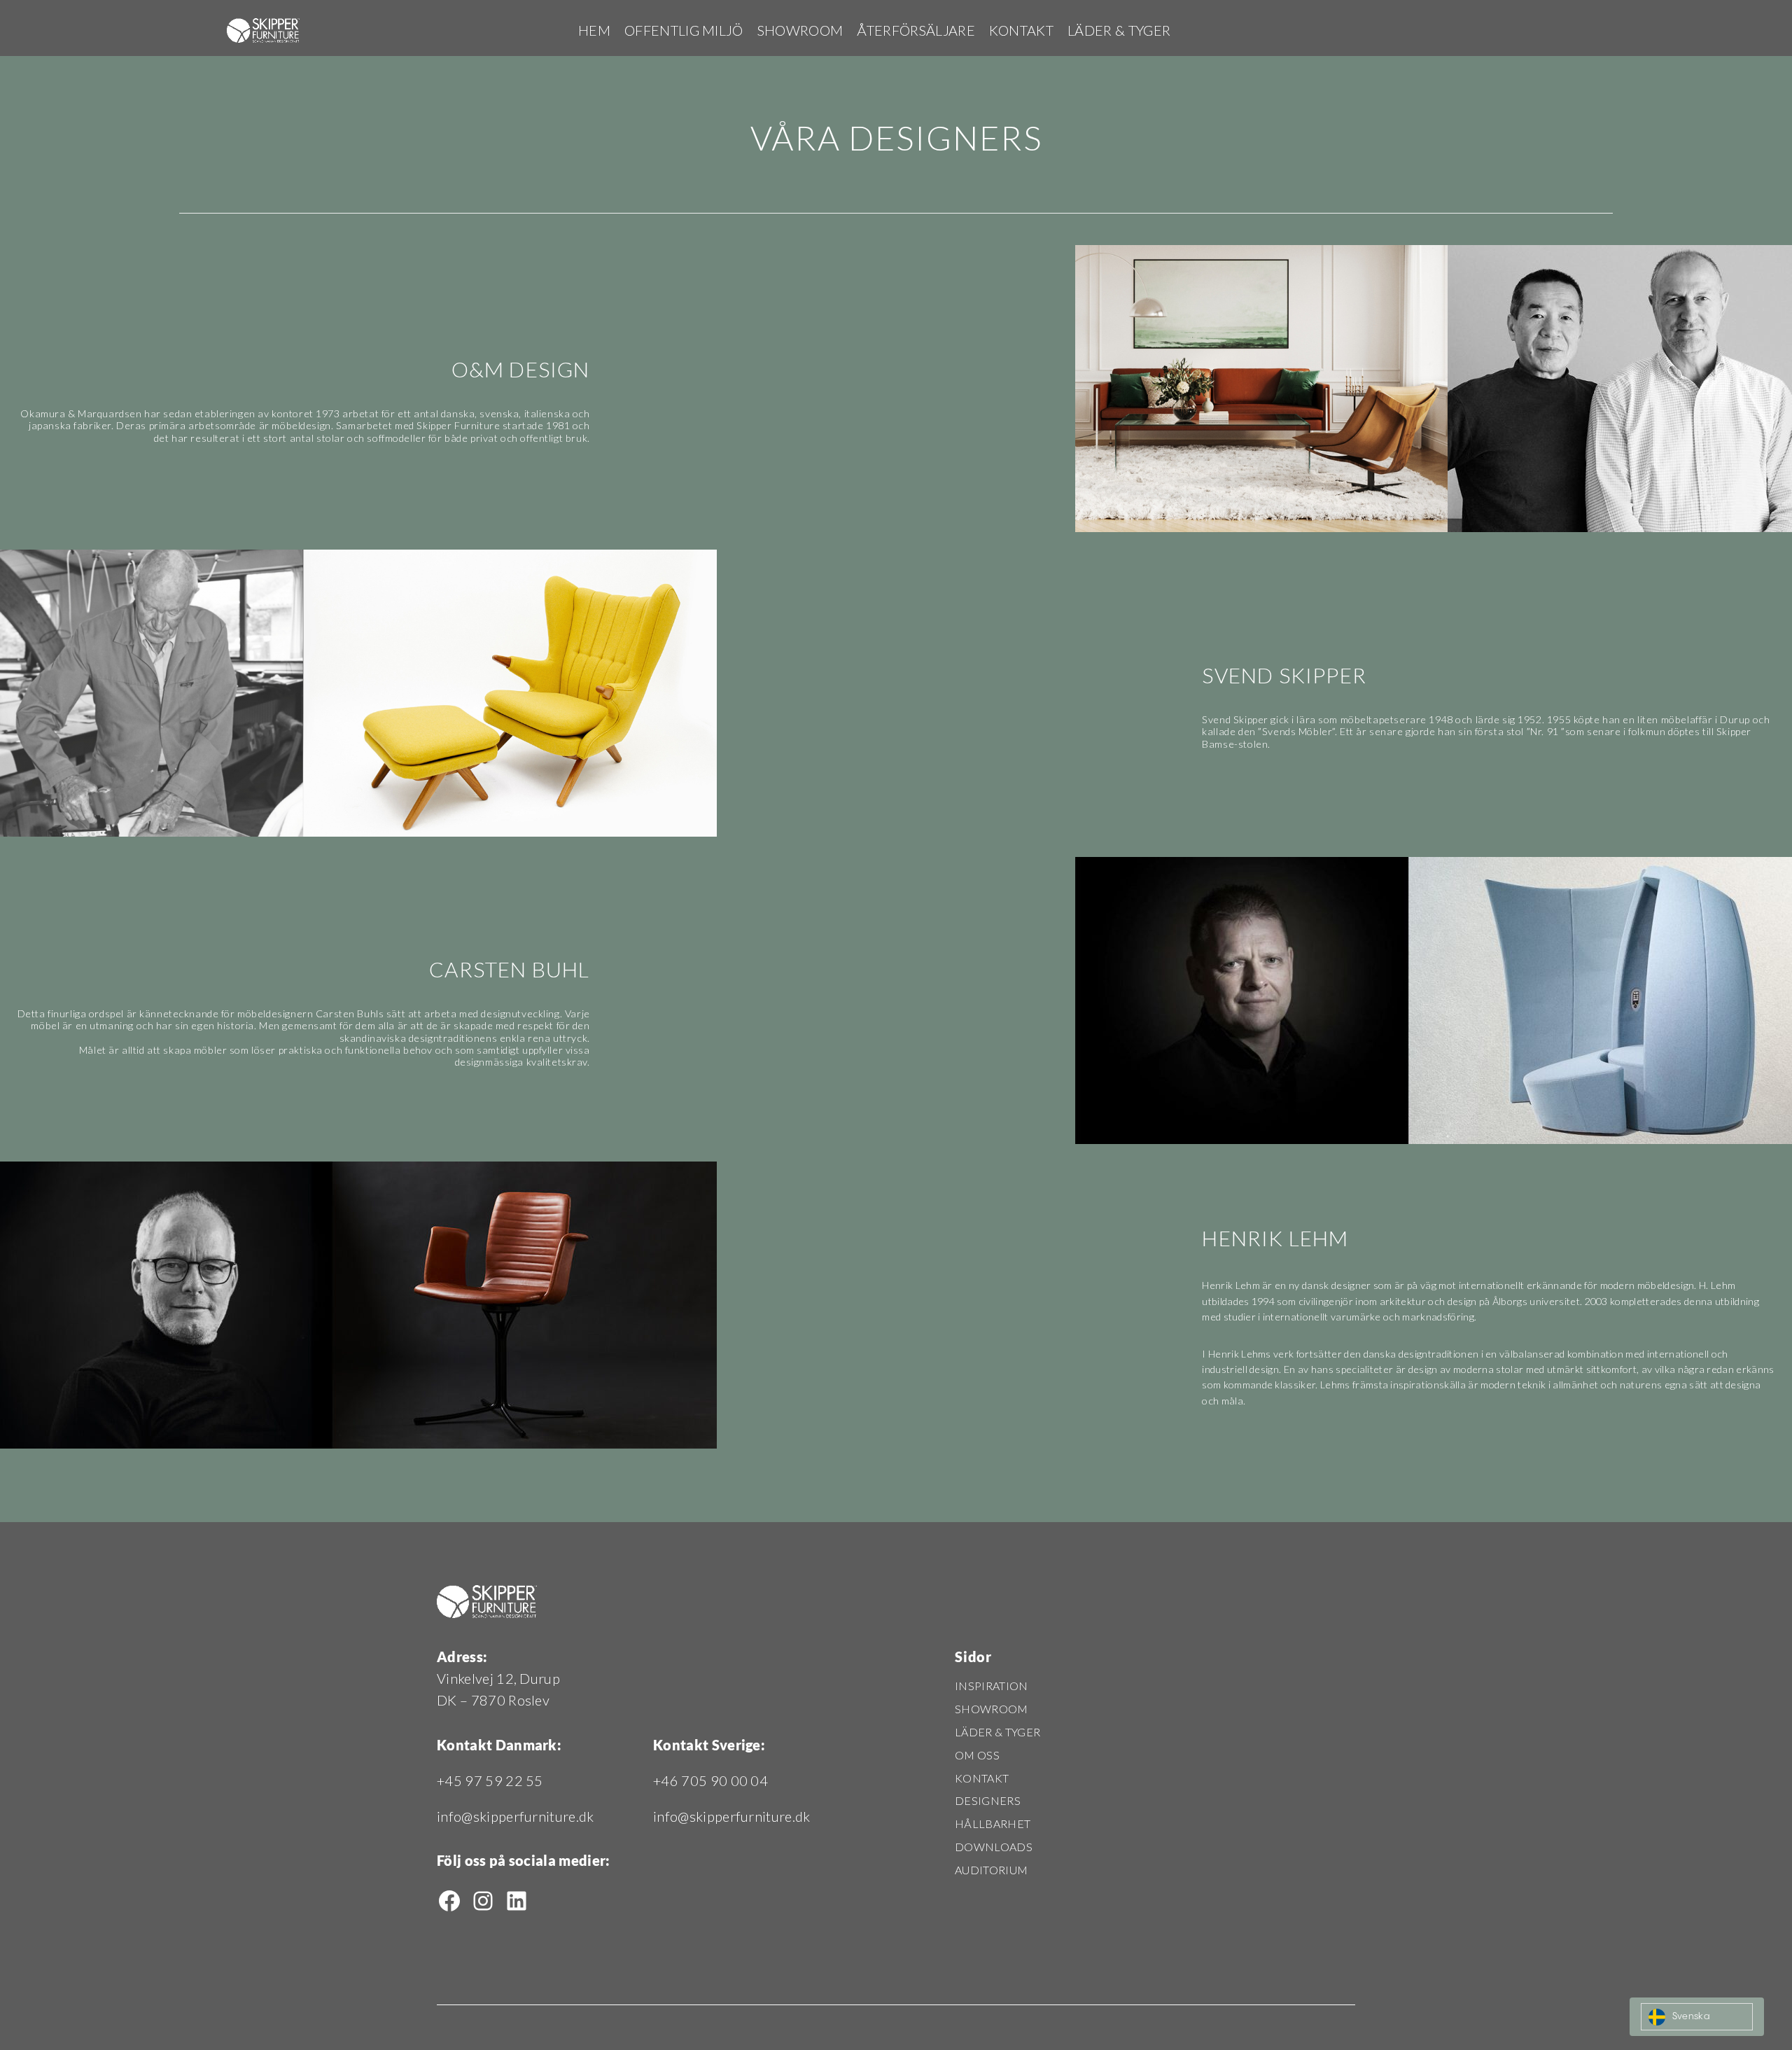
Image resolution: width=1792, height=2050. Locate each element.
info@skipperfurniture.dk (516, 1816)
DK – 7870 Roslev (493, 1700)
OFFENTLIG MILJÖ (684, 30)
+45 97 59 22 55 (490, 1780)
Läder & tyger (1119, 30)
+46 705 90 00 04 (710, 1780)
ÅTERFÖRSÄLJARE (916, 30)
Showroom (800, 30)
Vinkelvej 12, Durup (498, 1678)
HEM (594, 30)
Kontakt (1021, 30)
